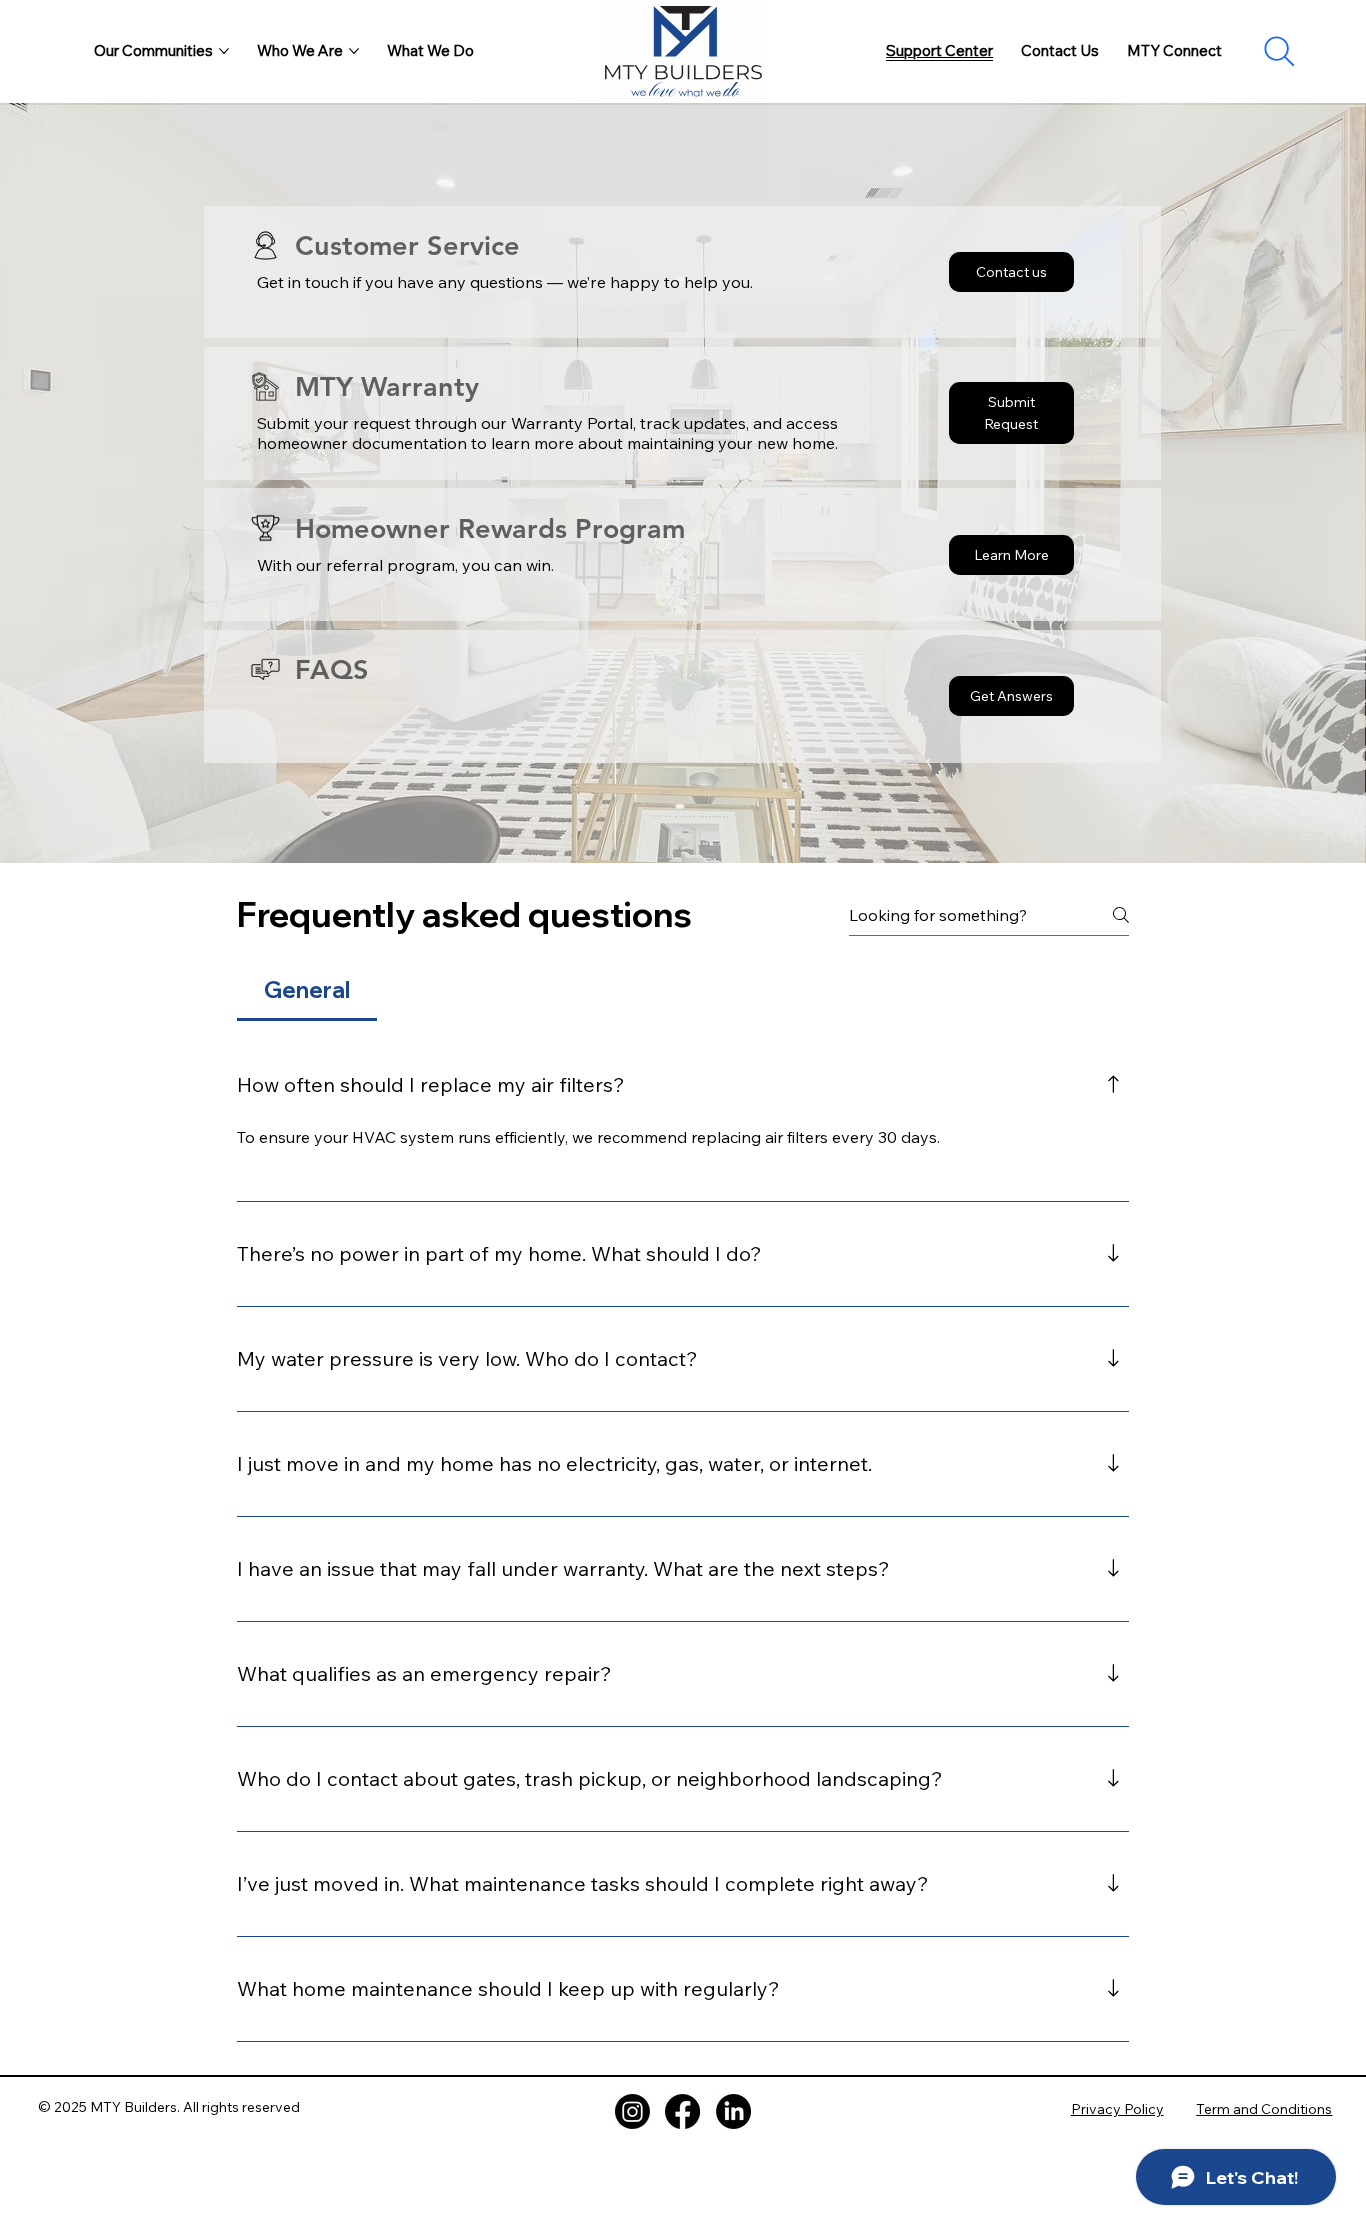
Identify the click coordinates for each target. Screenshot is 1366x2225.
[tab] (307, 990)
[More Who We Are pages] (354, 51)
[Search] (1279, 51)
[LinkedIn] (733, 2111)
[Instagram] (632, 2111)
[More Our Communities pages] (224, 51)
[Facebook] (682, 2111)
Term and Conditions (1264, 2109)
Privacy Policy (1117, 2109)
